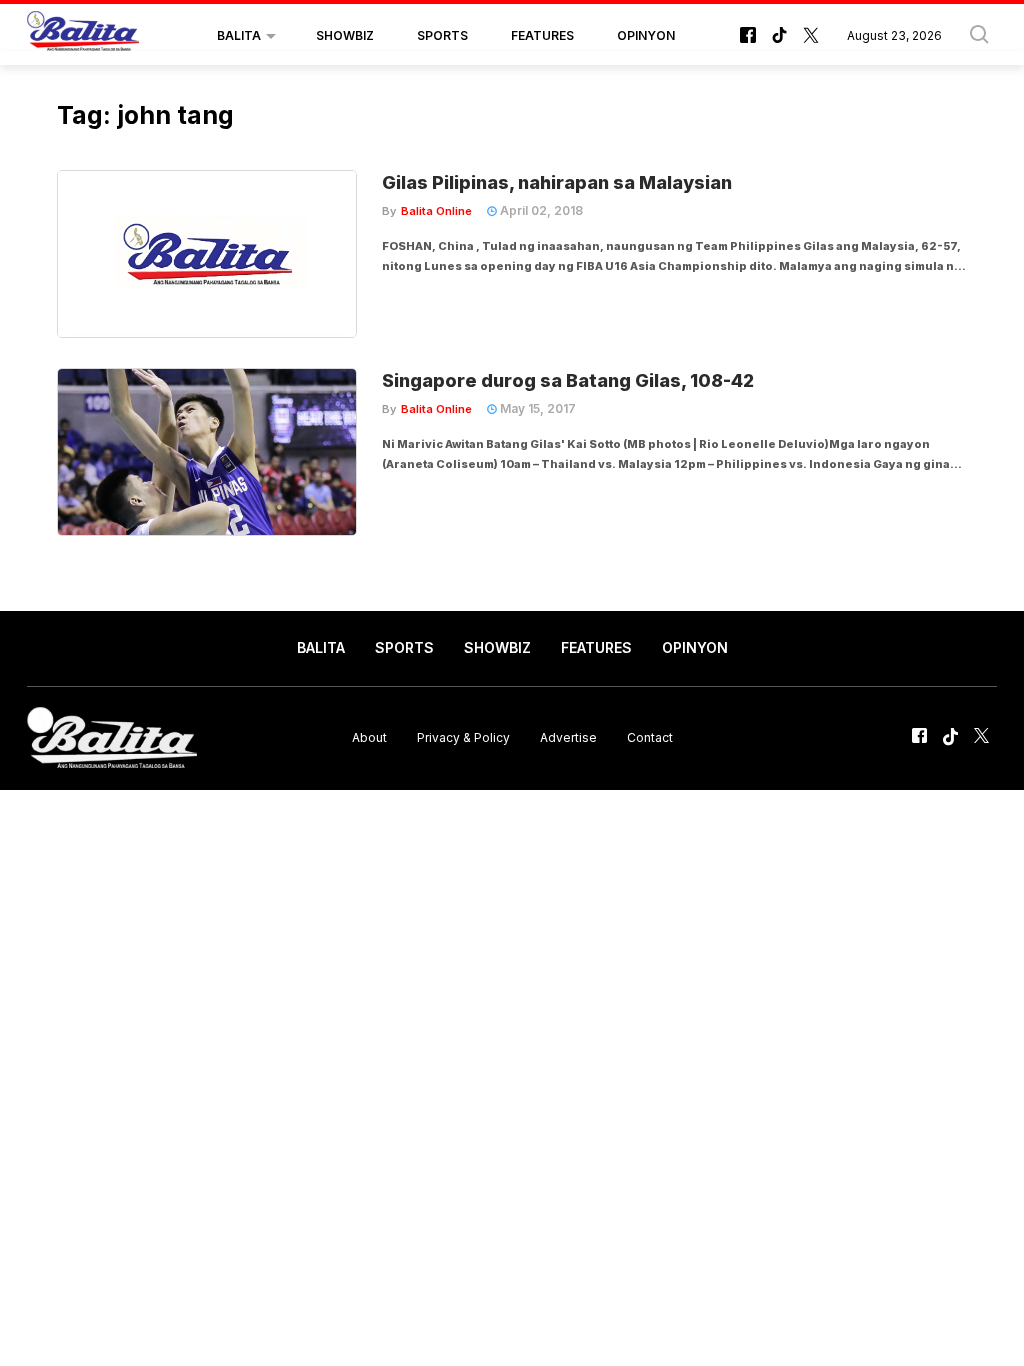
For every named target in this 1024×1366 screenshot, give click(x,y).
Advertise (568, 737)
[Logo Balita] (83, 36)
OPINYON (646, 35)
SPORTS (442, 35)
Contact (650, 737)
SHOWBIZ (345, 35)
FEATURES (542, 35)
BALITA (239, 35)
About (369, 737)
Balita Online (436, 211)
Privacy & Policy (463, 737)
